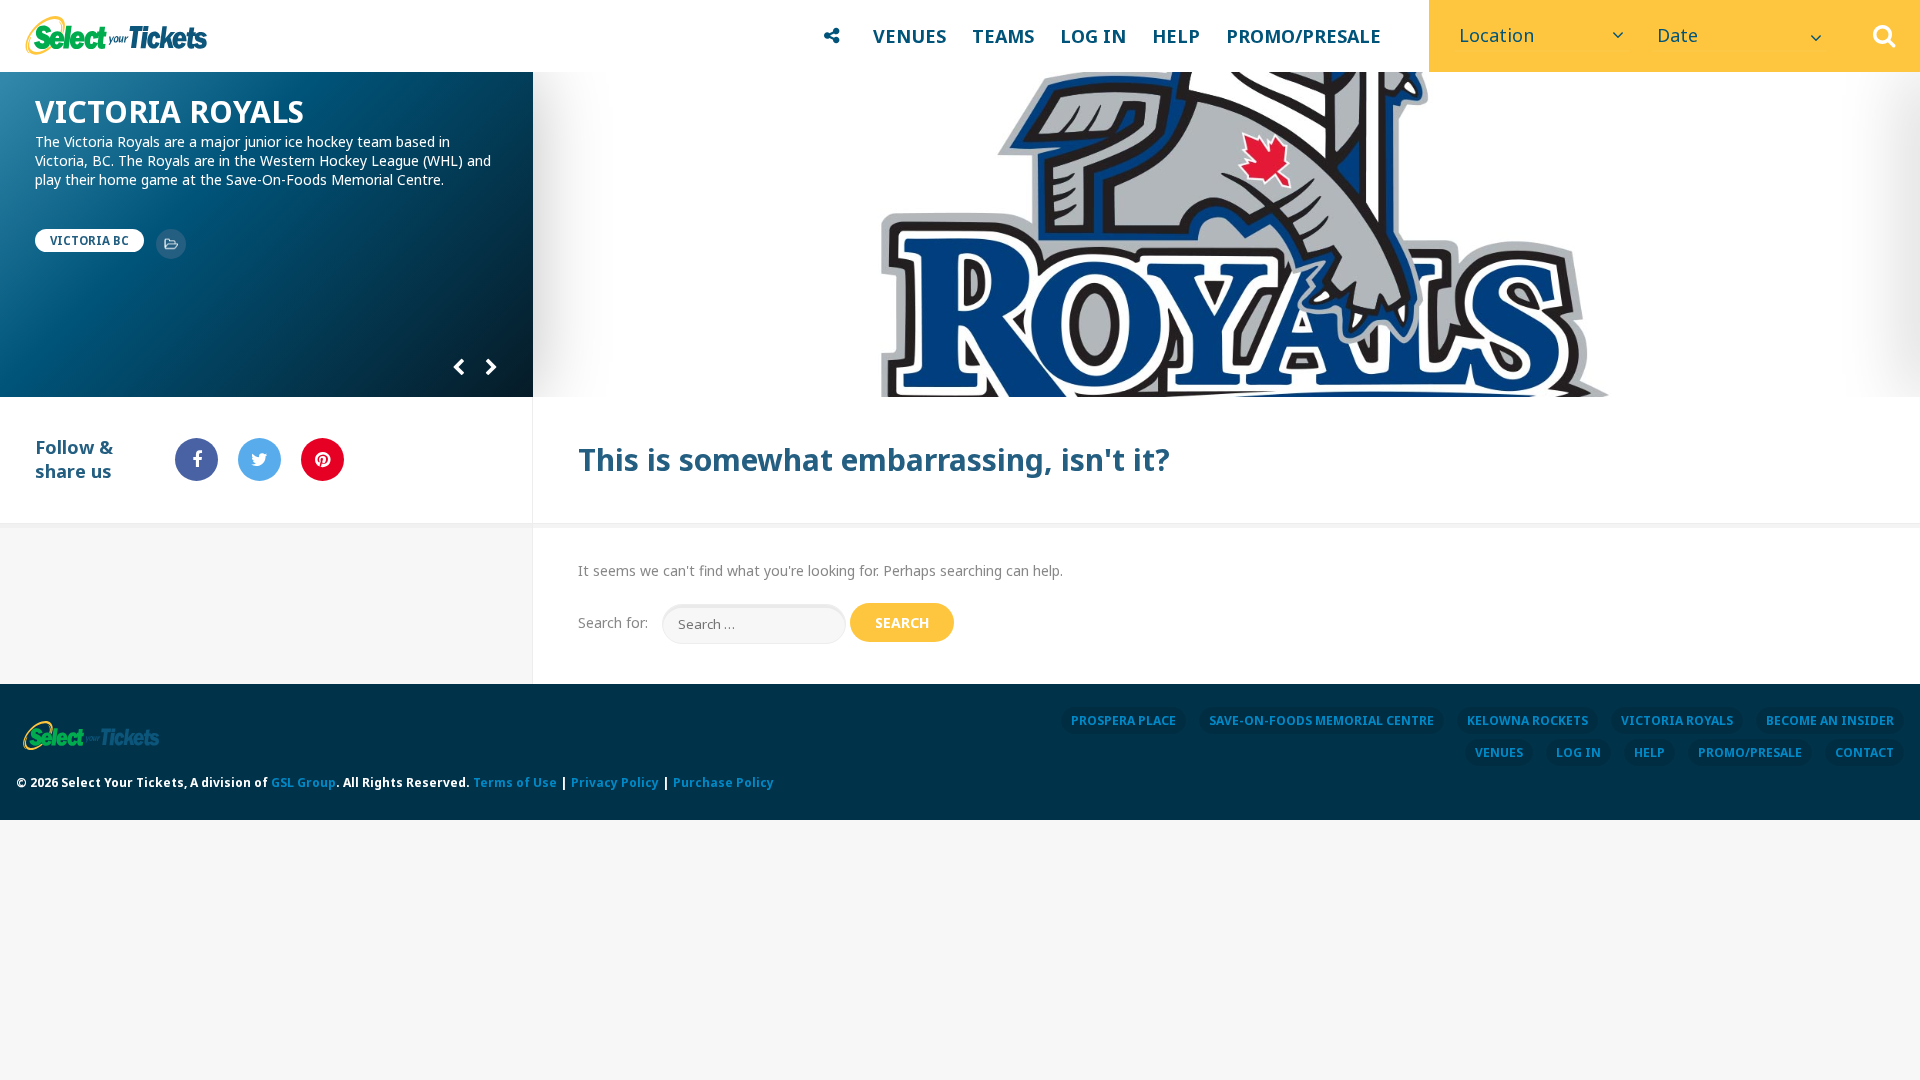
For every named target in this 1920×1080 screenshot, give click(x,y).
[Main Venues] (171, 244)
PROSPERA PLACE (1123, 720)
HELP (1176, 36)
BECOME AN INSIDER (1830, 720)
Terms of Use (515, 782)
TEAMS (1003, 36)
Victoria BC (89, 240)
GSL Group (303, 782)
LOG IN (1093, 36)
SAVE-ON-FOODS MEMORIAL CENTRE (1321, 720)
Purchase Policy (723, 782)
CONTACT (1864, 752)
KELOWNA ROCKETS (1527, 720)
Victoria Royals (169, 111)
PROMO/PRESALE (1303, 36)
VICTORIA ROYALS (1677, 720)
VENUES (909, 36)
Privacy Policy (615, 782)
